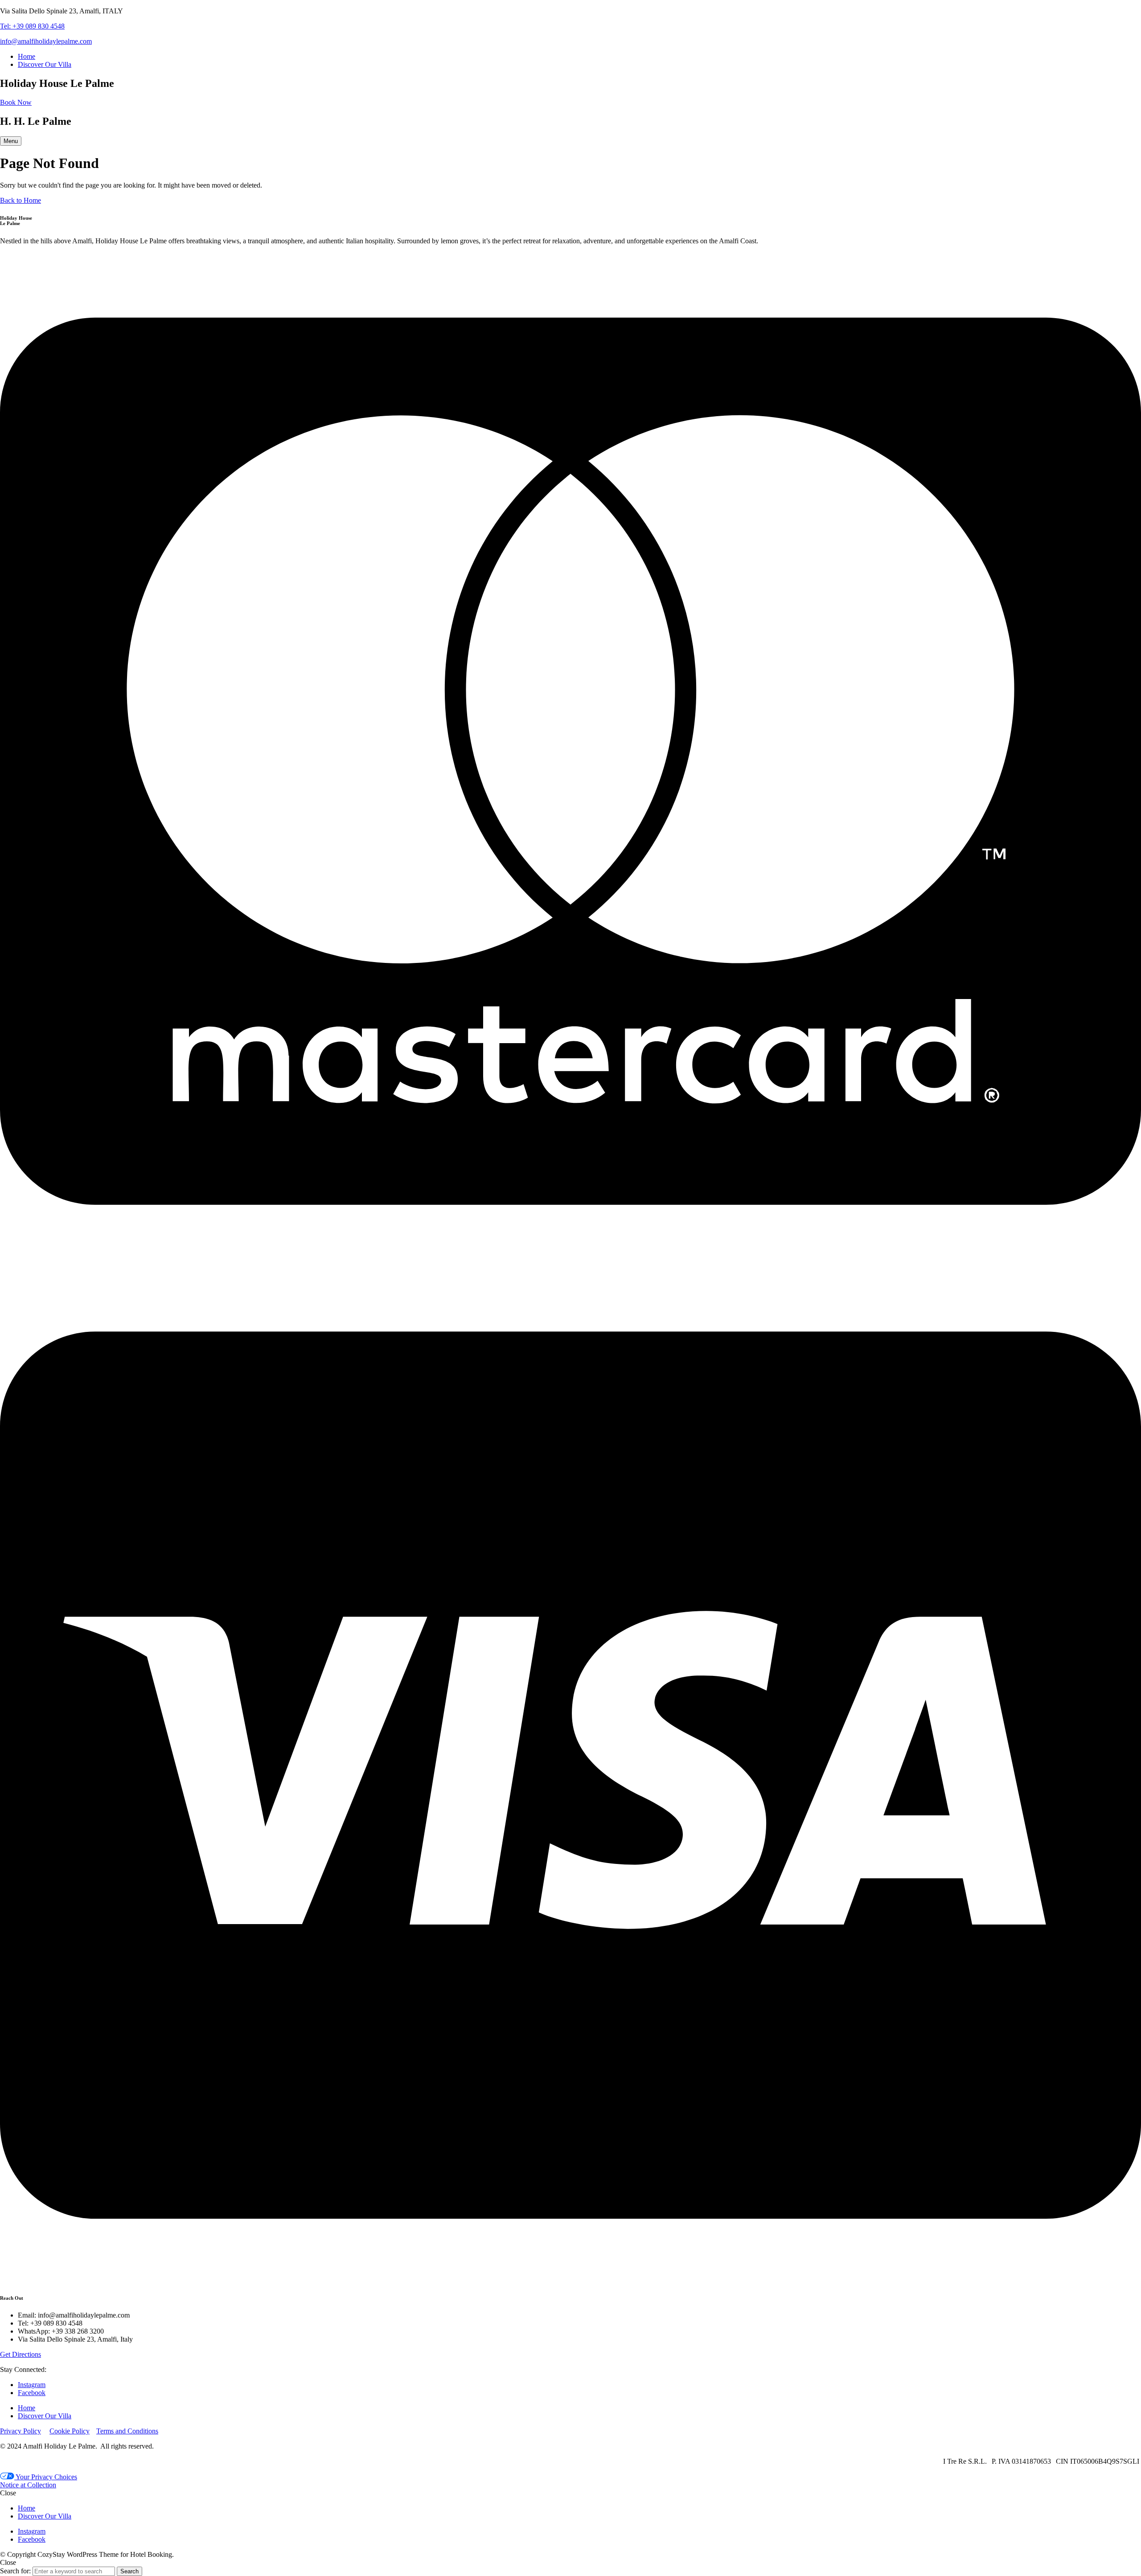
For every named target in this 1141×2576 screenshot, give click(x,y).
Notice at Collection (28, 2485)
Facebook (32, 2393)
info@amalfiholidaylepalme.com (46, 41)
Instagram (32, 2385)
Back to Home (21, 200)
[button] (16, 102)
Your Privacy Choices (46, 2477)
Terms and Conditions (127, 2431)
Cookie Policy (70, 2431)
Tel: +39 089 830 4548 (32, 26)
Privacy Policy (21, 2431)
